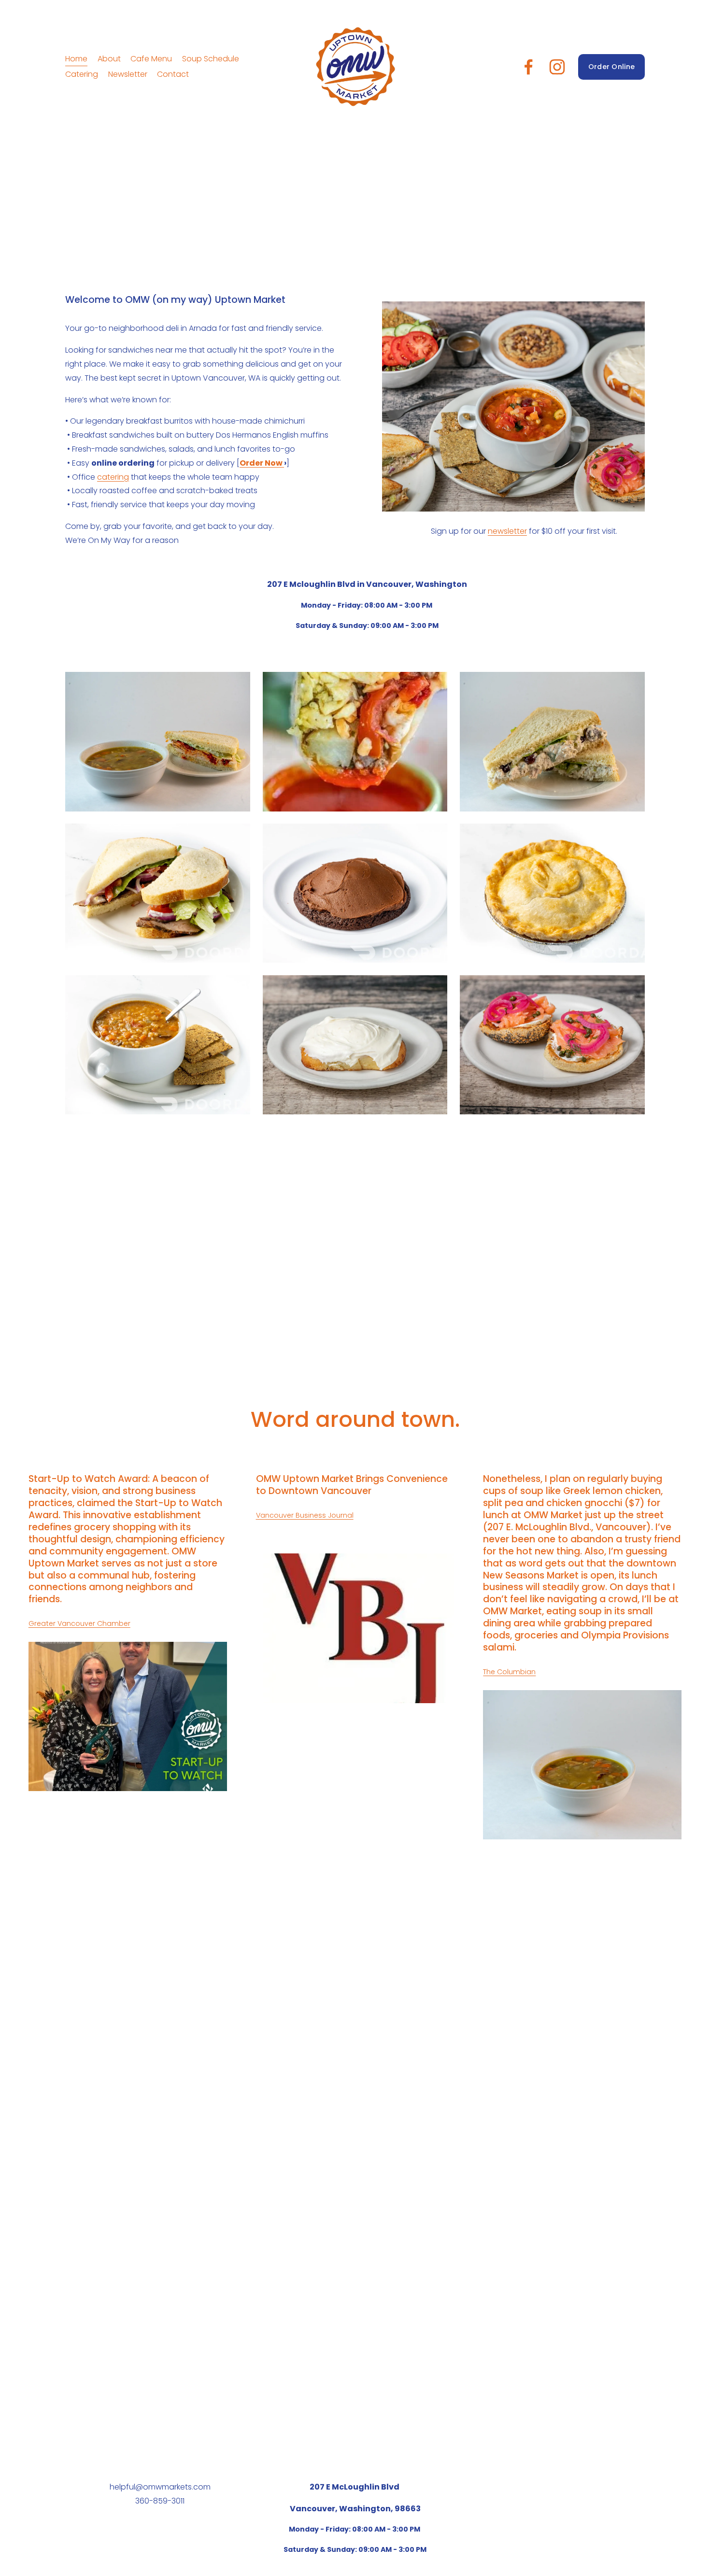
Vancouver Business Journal (305, 1515)
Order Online (611, 67)
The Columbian (509, 1672)
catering (113, 477)
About (109, 59)
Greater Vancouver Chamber (79, 1623)
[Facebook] (529, 67)
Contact (173, 74)
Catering (82, 74)
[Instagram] (557, 67)
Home (76, 59)
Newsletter (128, 74)
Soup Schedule (211, 59)
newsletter (507, 531)
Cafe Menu (151, 59)
